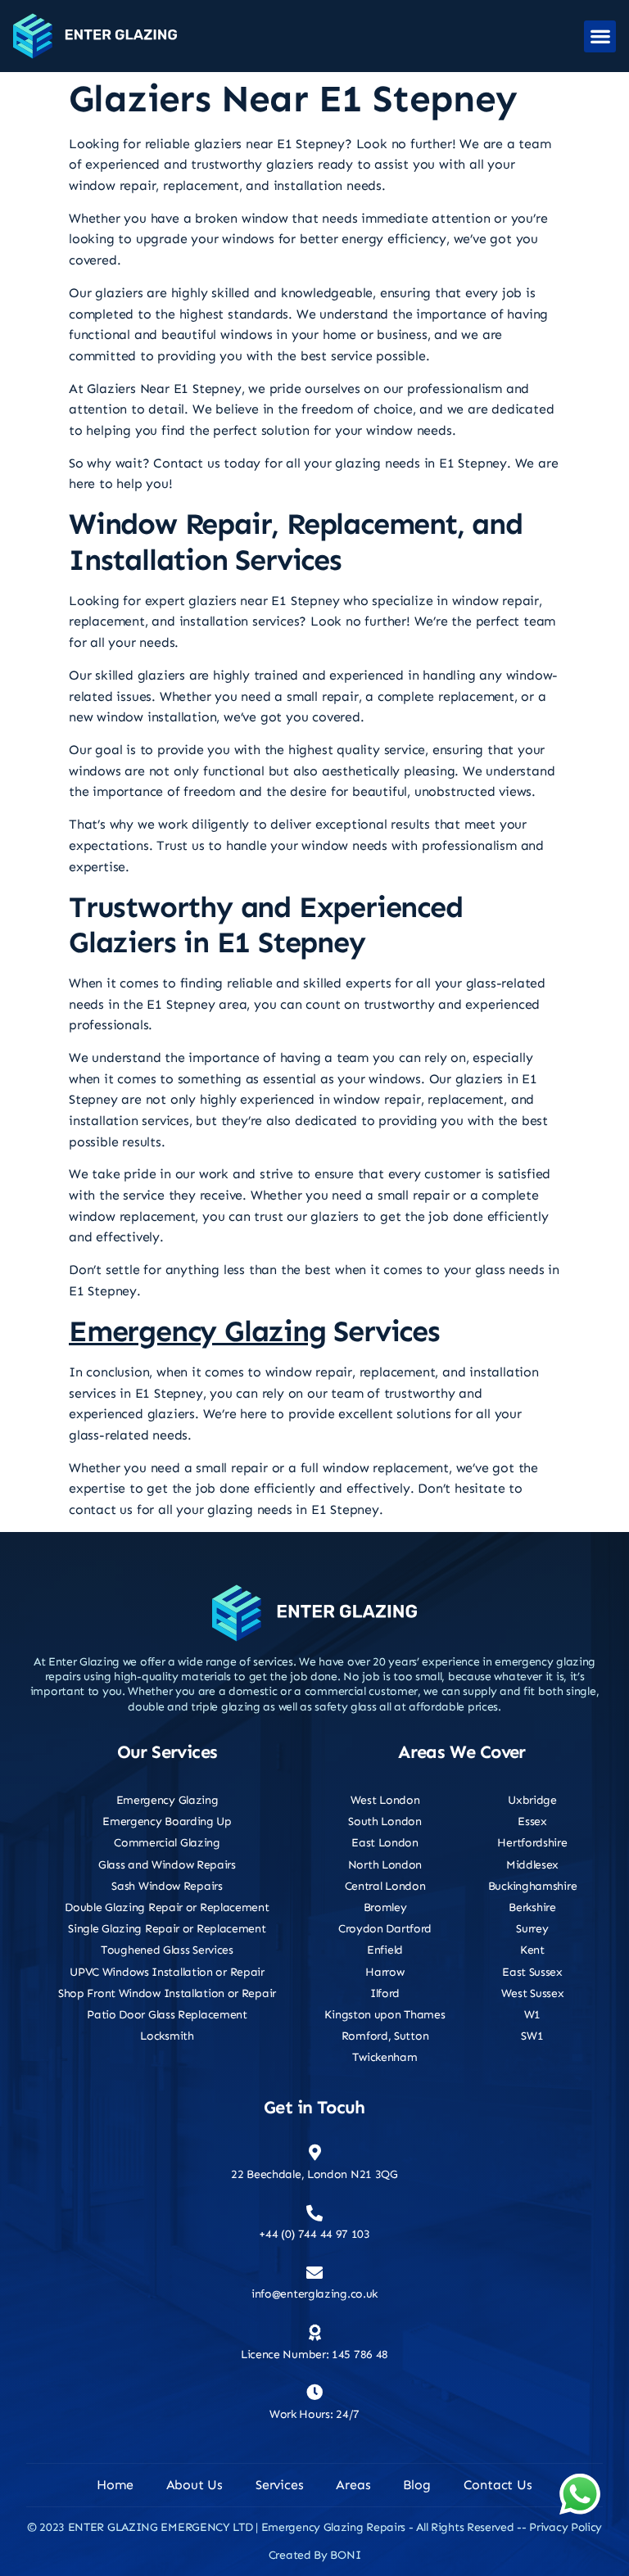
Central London (385, 1886)
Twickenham (385, 2057)
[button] (600, 36)
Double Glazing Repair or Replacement (167, 1907)
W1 (532, 2015)
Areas (353, 2485)
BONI (345, 2555)
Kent (532, 1950)
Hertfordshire (532, 1843)
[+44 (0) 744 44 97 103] (314, 2213)
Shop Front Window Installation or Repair (167, 1993)
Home (115, 2485)
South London (385, 1821)
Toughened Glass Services (167, 1950)
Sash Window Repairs (167, 1886)
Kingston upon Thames (385, 2015)
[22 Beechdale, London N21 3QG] (314, 2153)
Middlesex (532, 1865)
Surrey (532, 1929)
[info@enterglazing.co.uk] (314, 2273)
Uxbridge (532, 1800)
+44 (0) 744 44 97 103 (314, 2234)
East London (385, 1843)
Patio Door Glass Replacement (167, 2015)
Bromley (385, 1907)
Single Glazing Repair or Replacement (167, 1929)
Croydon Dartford (385, 1929)
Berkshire (532, 1907)
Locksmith (167, 2036)
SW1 (532, 2036)
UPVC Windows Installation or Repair (167, 1972)
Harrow (385, 1972)
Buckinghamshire (533, 1886)
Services (279, 2485)
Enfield (385, 1950)
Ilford (385, 1993)
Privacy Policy (566, 2527)
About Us (195, 2485)
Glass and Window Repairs (167, 1865)
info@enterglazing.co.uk (314, 2294)
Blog (416, 2485)
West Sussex (533, 1993)
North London (385, 1865)
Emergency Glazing (197, 1331)
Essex (532, 1821)
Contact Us (498, 2485)
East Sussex (532, 1972)
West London (385, 1800)
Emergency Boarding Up (167, 1821)
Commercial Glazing (167, 1843)
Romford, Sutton (385, 2036)
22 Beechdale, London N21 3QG (314, 2174)
